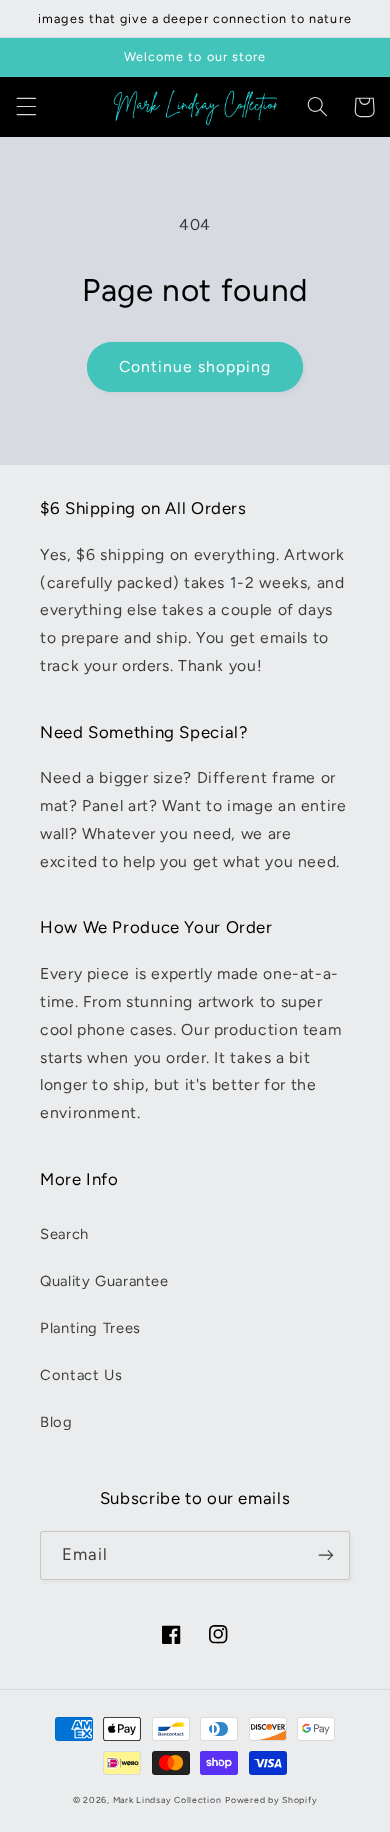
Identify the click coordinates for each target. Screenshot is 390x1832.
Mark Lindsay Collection (167, 1800)
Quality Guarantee (104, 1281)
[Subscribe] (326, 1555)
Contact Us (81, 1375)
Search (64, 1234)
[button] (26, 107)
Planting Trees (90, 1328)
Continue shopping (195, 366)
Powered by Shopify (271, 1800)
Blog (56, 1422)
